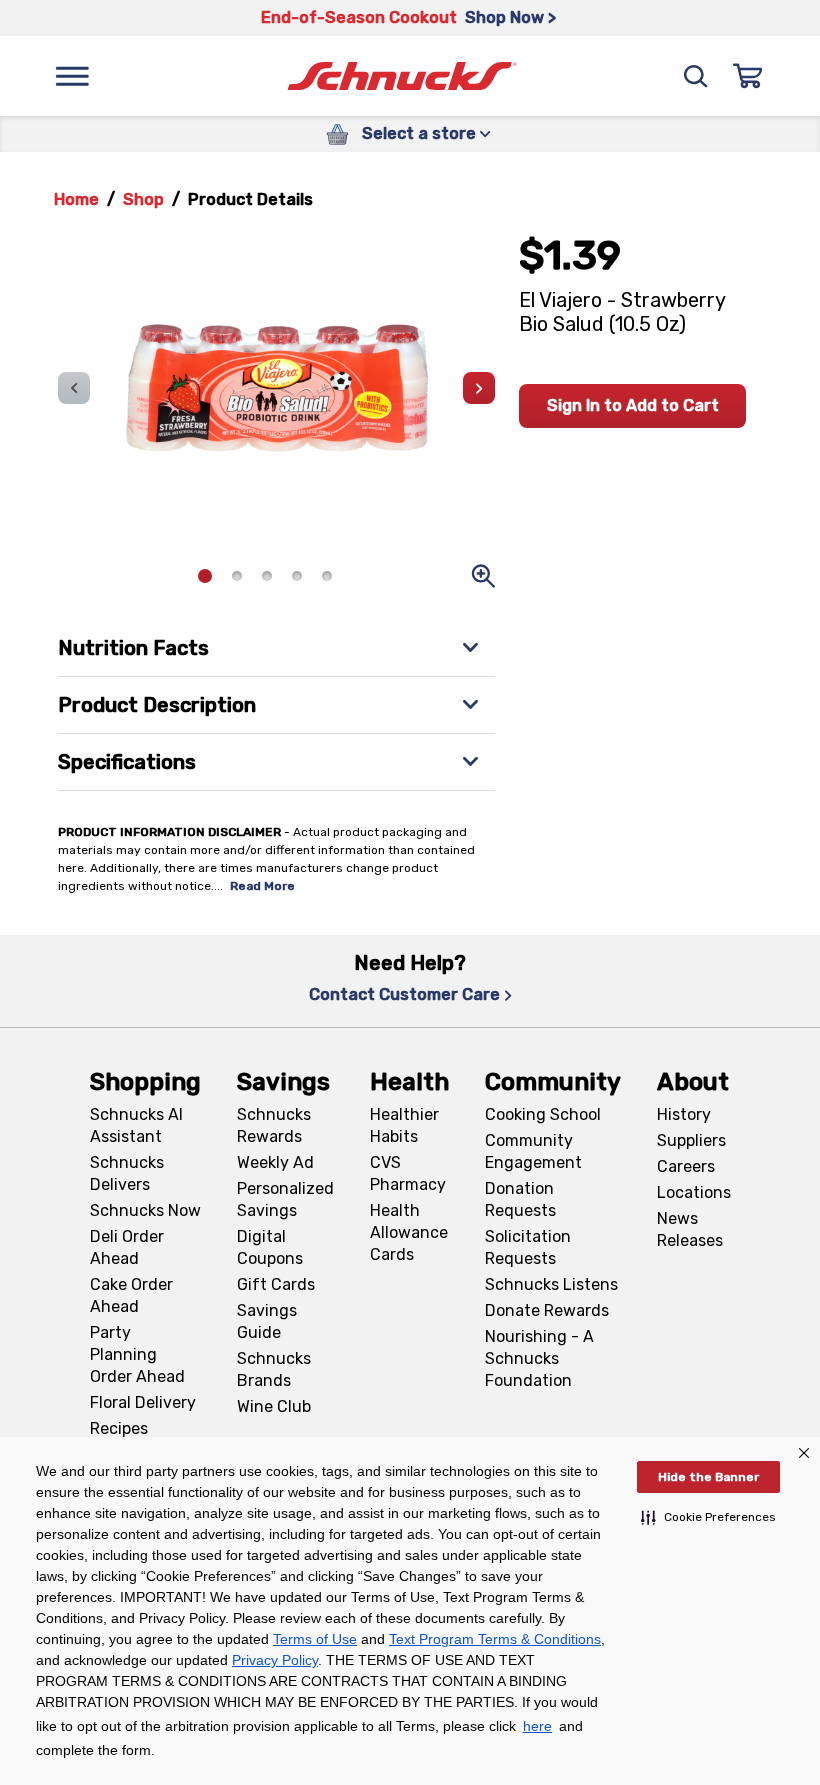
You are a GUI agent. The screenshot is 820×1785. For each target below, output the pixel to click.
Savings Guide (267, 1321)
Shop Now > (510, 17)
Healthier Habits (404, 1125)
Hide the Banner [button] (708, 1477)
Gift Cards (276, 1284)
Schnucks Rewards (274, 1125)
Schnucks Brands (274, 1369)
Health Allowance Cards (409, 1232)
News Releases (690, 1229)
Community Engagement (533, 1151)
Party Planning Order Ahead (137, 1354)
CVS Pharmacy (408, 1173)
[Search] (696, 76)
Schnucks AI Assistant (136, 1125)
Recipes (119, 1428)
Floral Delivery (143, 1402)
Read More (262, 886)
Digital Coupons (270, 1247)
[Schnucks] (402, 76)
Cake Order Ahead (131, 1295)
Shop (143, 199)
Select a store (419, 133)
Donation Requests (520, 1199)
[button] (708, 1517)
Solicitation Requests (528, 1247)
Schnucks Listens (551, 1284)
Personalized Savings (285, 1199)
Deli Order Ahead (127, 1247)
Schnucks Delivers (127, 1173)
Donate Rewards (547, 1310)
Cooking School (543, 1114)
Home (76, 199)
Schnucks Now (145, 1210)
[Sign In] (748, 76)
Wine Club (274, 1406)
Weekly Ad (275, 1162)
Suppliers (691, 1140)
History (684, 1114)
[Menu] (72, 76)
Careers (686, 1166)
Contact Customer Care (404, 994)
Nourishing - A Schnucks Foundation (539, 1358)
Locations (694, 1192)
